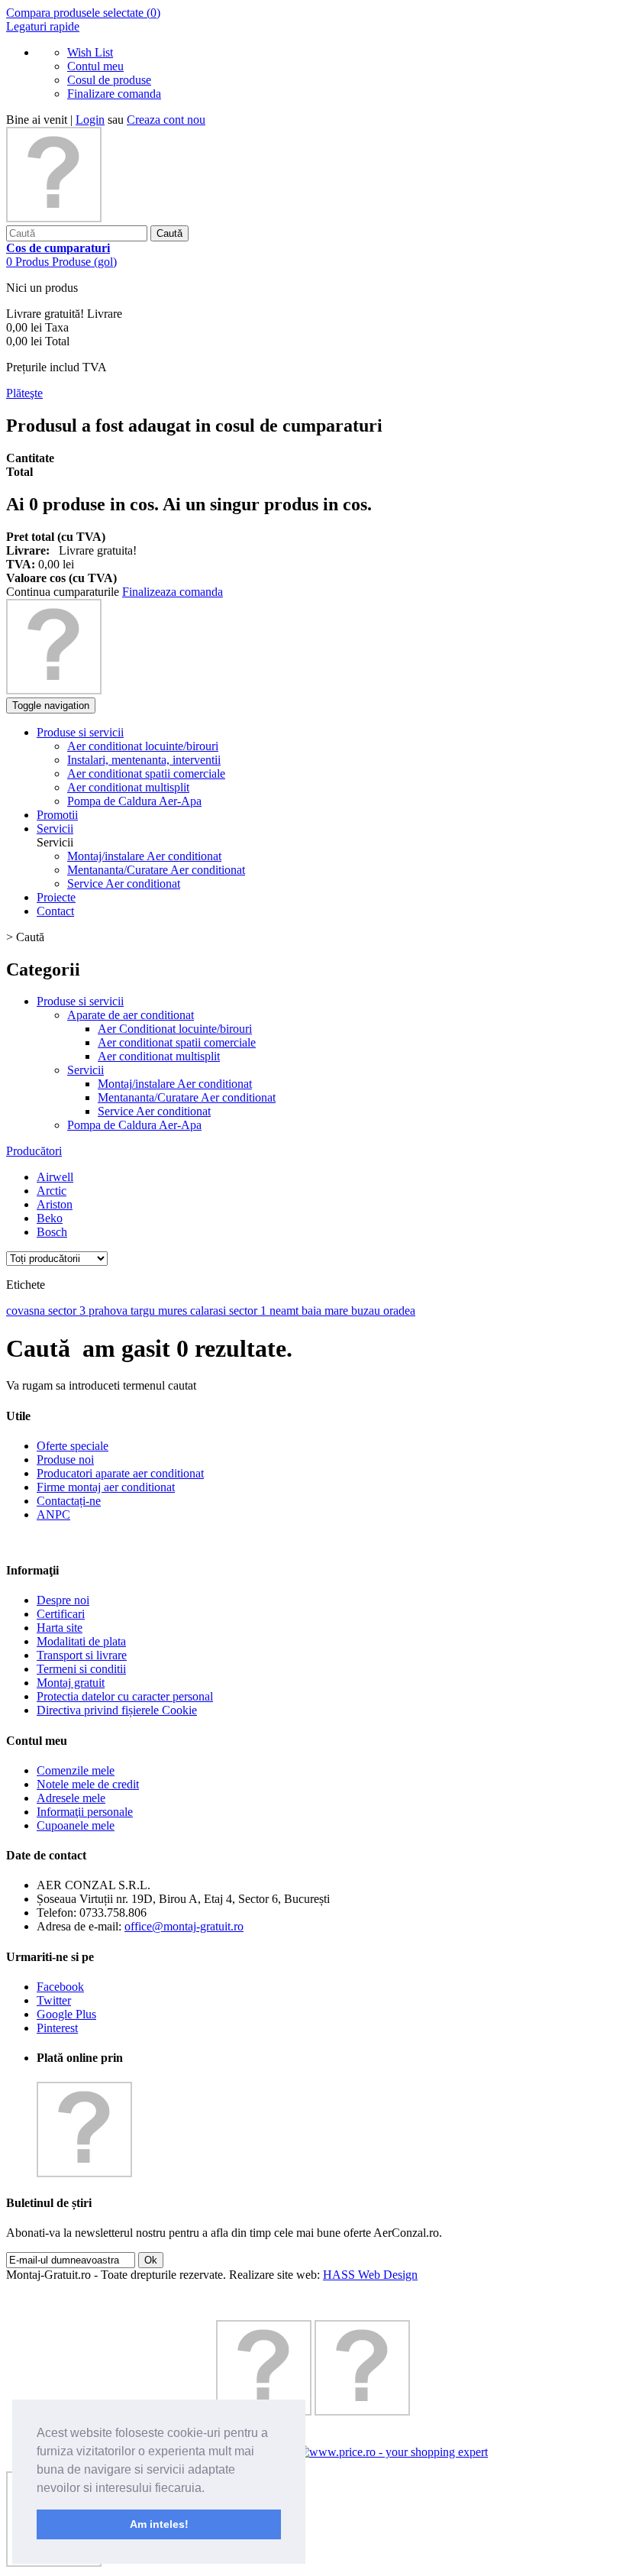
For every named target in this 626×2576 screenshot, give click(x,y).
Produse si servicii (80, 1001)
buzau (367, 1311)
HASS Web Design (370, 2275)
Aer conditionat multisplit (159, 1056)
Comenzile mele (76, 1770)
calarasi (210, 1311)
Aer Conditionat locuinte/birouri (175, 1029)
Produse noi (65, 1460)
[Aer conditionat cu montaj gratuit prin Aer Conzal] (54, 690)
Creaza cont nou (166, 120)
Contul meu (95, 66)
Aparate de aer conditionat (131, 1015)
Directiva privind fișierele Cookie (117, 1710)
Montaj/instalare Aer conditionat (144, 856)
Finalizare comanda (114, 94)
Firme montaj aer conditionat (106, 1487)
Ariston (55, 1204)
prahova (110, 1311)
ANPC (53, 1515)
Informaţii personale (85, 1812)
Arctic (52, 1191)
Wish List (90, 52)
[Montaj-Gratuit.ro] (54, 218)
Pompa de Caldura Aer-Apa (134, 1125)
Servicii (86, 1070)
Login (90, 120)
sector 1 (249, 1311)
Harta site (60, 1628)
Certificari (61, 1614)
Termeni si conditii (81, 1669)
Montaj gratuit (71, 1683)
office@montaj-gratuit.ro (184, 1926)
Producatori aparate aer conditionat (120, 1473)
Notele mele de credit (88, 1784)
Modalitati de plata (81, 1641)
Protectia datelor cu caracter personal (125, 1696)
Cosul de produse (109, 80)
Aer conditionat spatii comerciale (177, 1042)
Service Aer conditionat (124, 883)
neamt (286, 1311)
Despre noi (63, 1600)
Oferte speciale (73, 1446)
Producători (34, 1151)
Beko (50, 1218)
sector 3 (68, 1311)
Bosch (52, 1232)
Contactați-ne (69, 1501)
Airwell (55, 1177)
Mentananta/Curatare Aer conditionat (156, 870)
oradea (399, 1311)
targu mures (160, 1311)
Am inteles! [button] (159, 2524)
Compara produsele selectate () (83, 13)
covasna (27, 1311)
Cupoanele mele (76, 1825)
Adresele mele (71, 1798)
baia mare (326, 1311)
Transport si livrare (82, 1655)
